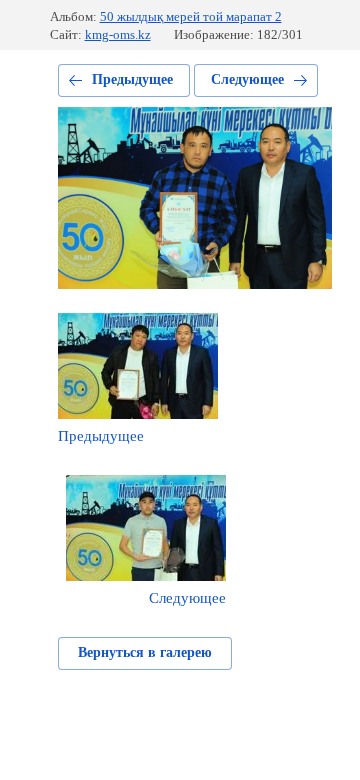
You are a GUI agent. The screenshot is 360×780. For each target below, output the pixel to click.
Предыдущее (132, 79)
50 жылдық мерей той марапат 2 (191, 16)
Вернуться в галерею (145, 652)
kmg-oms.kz (118, 34)
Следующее (247, 79)
